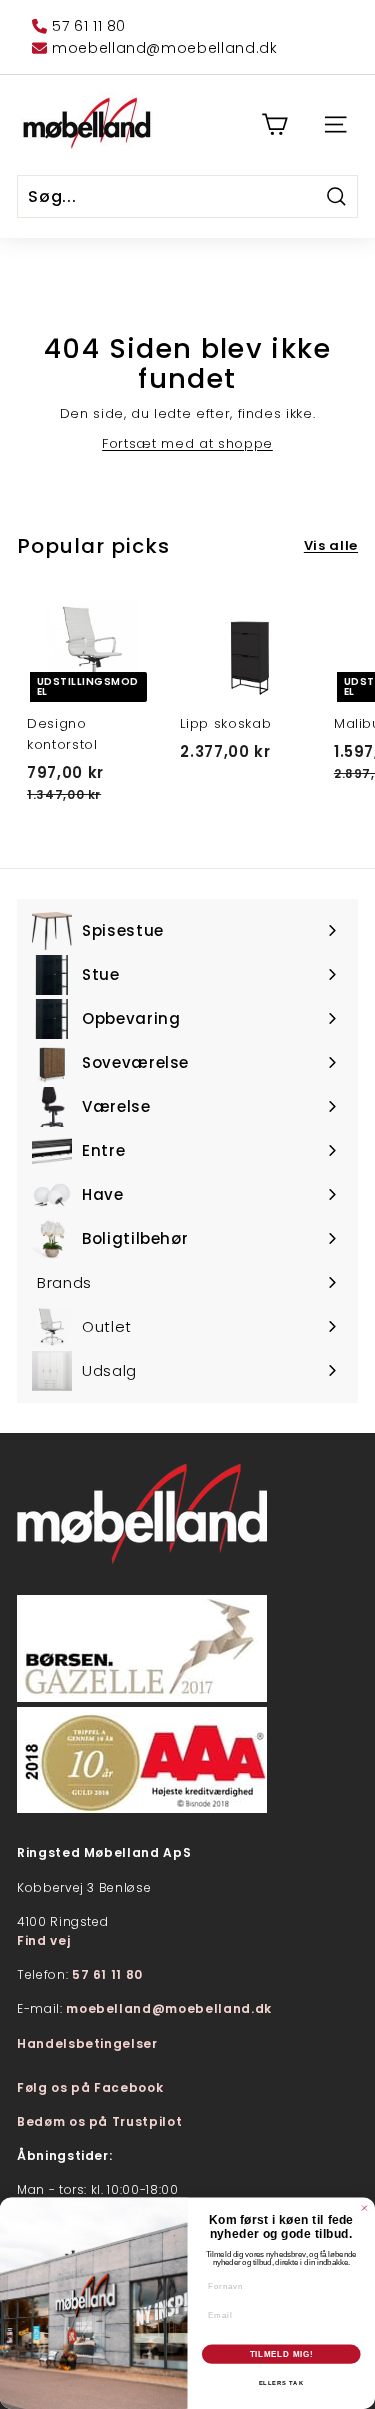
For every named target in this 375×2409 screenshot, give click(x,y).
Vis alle (331, 545)
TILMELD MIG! (281, 2354)
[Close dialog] (365, 2208)
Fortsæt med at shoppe (187, 443)
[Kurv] (274, 124)
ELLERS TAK (281, 2383)
